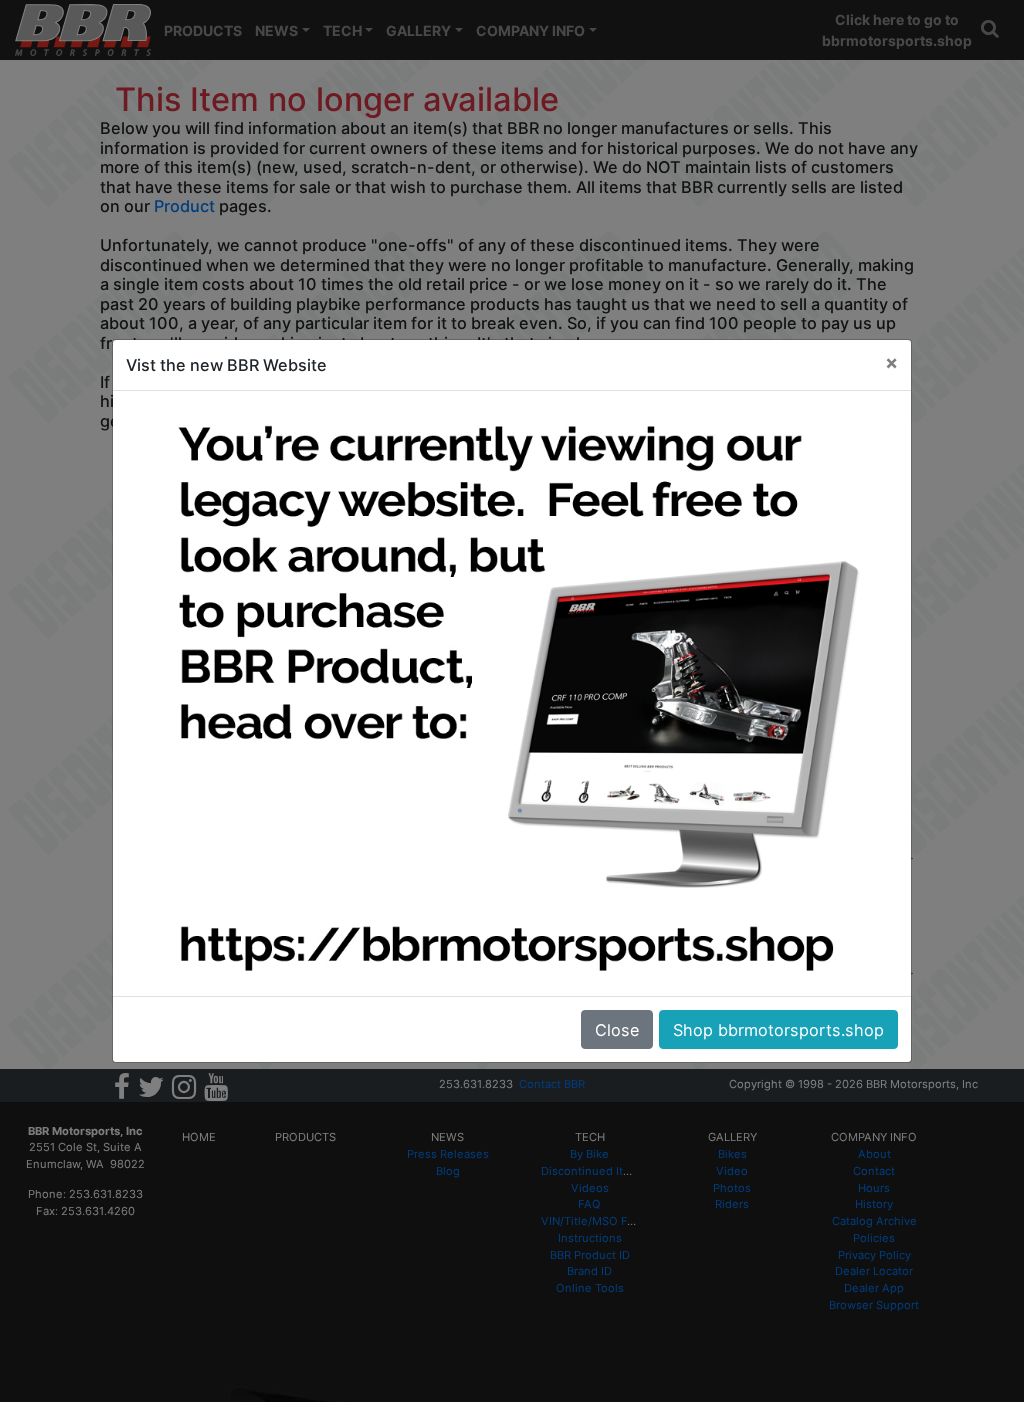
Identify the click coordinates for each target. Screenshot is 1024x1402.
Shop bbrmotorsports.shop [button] (778, 1030)
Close (617, 1030)
